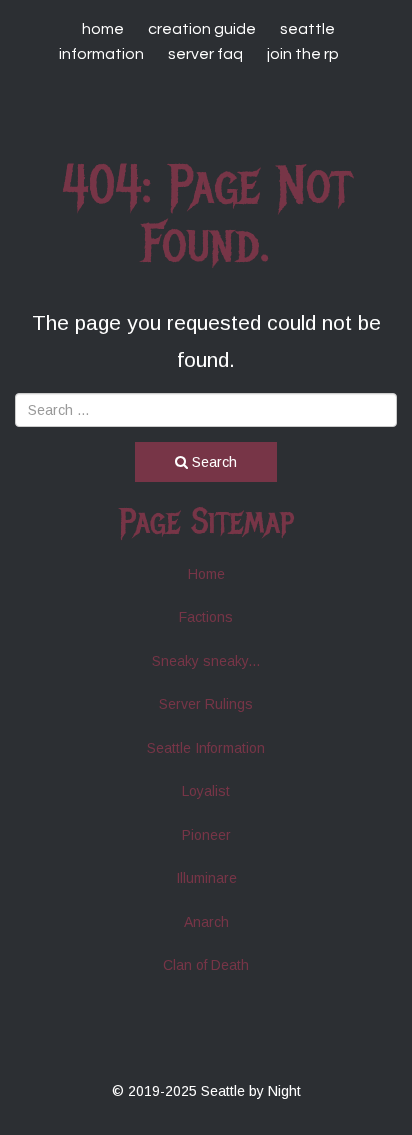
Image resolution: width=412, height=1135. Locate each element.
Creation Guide (202, 29)
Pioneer (206, 835)
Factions (206, 617)
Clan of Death (206, 965)
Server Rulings (206, 704)
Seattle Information (206, 748)
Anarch (206, 922)
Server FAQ (205, 54)
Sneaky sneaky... (206, 661)
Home (103, 29)
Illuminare (206, 878)
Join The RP (303, 54)
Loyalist (206, 791)
